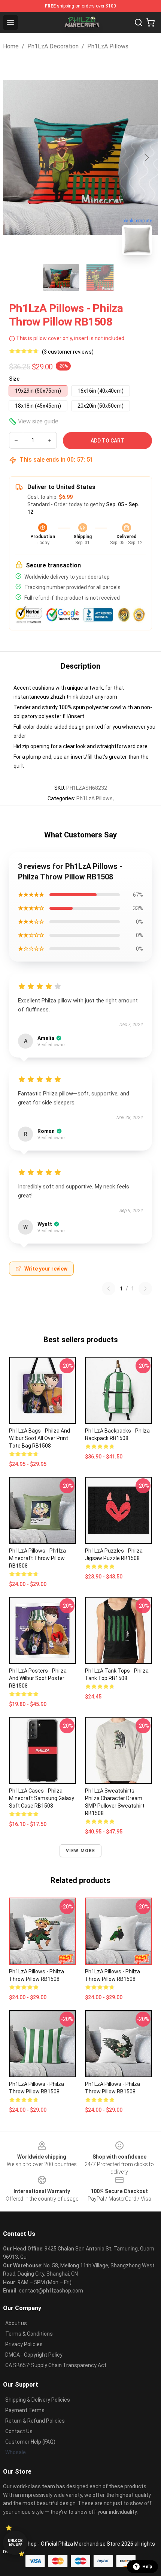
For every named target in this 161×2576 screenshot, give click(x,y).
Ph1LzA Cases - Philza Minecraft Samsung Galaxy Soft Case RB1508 (42, 1798)
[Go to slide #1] (61, 278)
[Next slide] (146, 158)
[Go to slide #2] (100, 278)
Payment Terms (25, 2410)
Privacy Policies (24, 2344)
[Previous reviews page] (109, 1289)
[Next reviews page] (145, 1289)
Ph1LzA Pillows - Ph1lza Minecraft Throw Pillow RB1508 (37, 1558)
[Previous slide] (15, 158)
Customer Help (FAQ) (30, 2442)
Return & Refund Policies (35, 2421)
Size (14, 379)
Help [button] (147, 2567)
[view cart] (151, 23)
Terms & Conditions (29, 2334)
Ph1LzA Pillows (108, 46)
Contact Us (19, 2431)
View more (81, 1851)
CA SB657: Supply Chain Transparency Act (56, 2365)
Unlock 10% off (15, 2543)
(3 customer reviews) (68, 352)
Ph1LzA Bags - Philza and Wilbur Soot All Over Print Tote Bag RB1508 (40, 1438)
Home (11, 46)
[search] (139, 23)
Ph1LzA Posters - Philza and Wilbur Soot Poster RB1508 (38, 1678)
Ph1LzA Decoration (53, 46)
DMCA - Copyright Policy (34, 2355)
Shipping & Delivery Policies (38, 2400)
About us (16, 2323)
